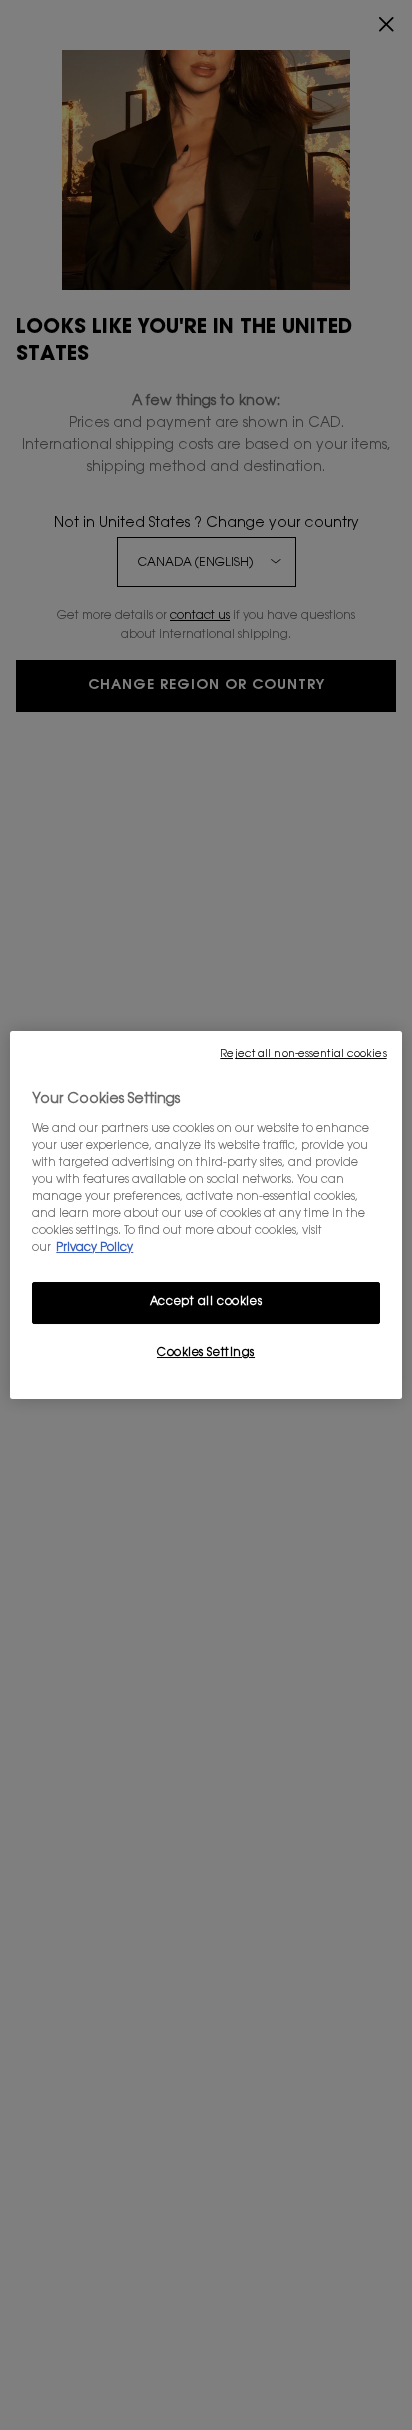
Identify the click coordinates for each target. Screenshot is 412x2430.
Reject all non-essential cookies (303, 1054)
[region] (205, 1215)
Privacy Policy (94, 1248)
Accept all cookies (206, 1302)
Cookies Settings (206, 1353)
